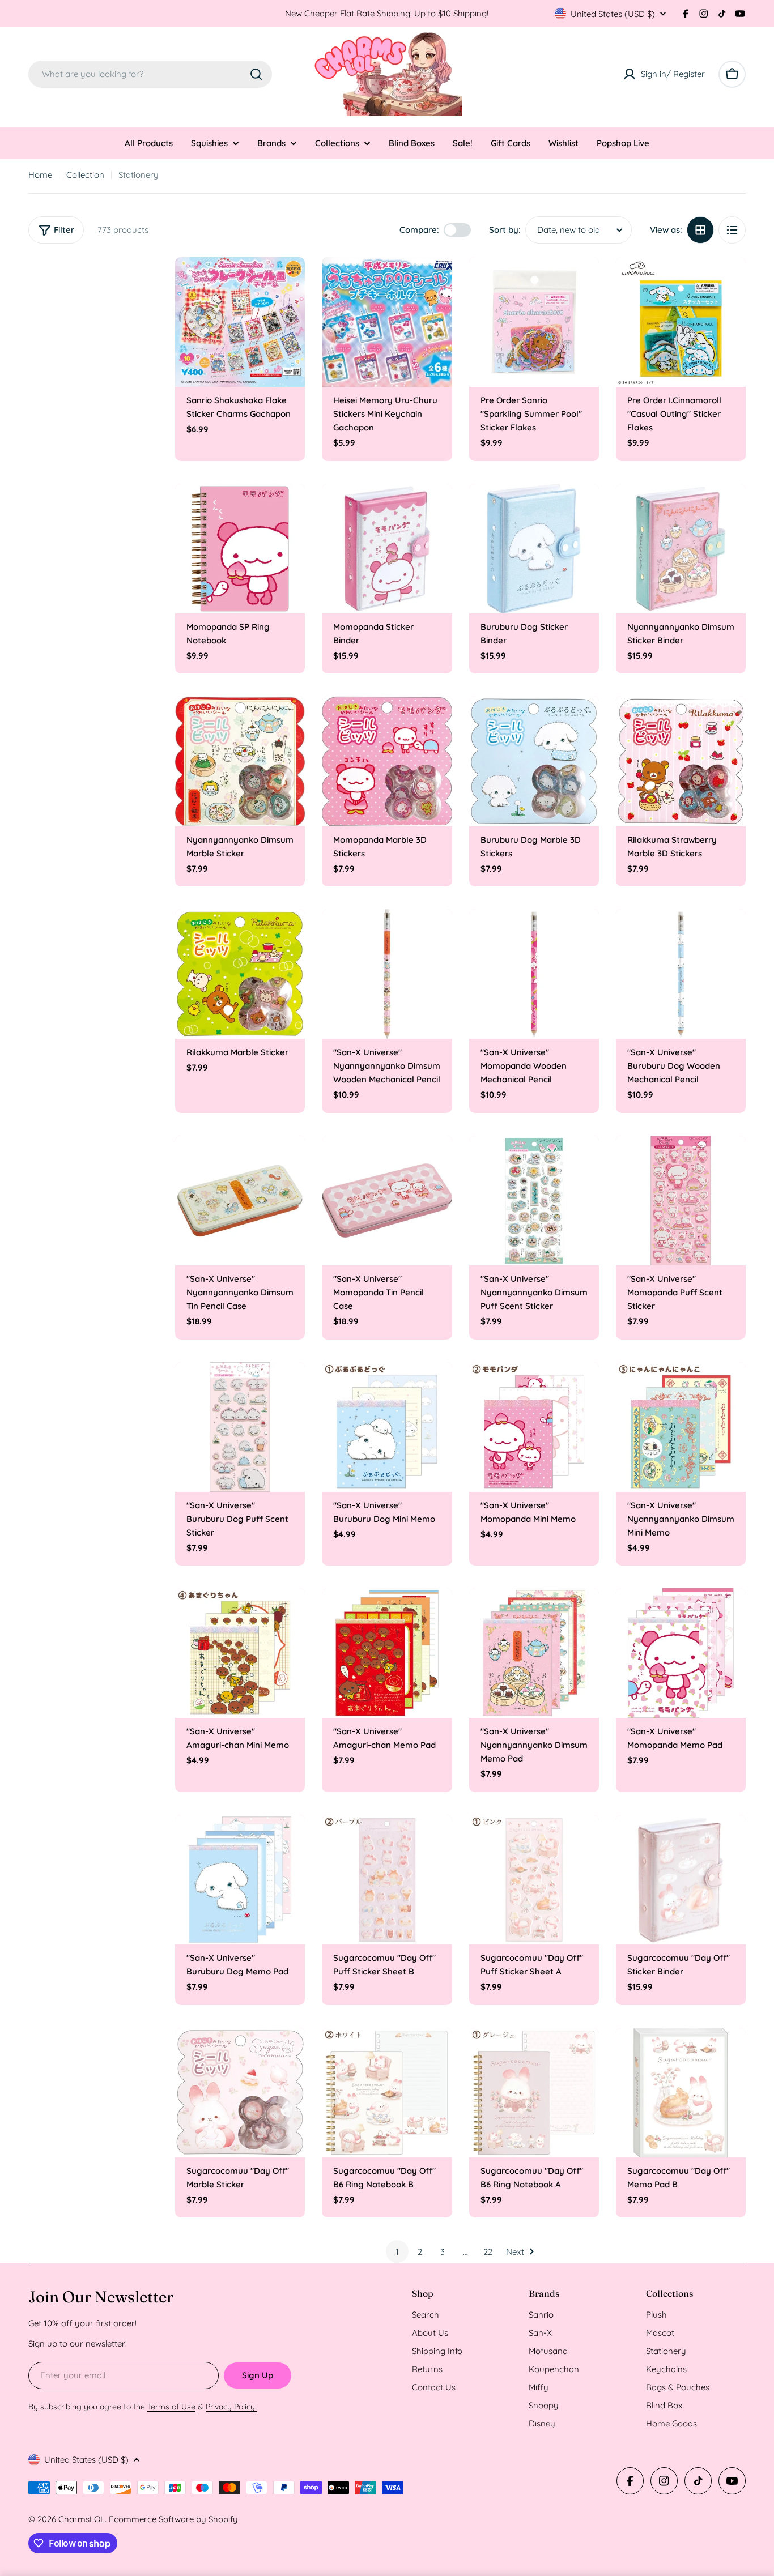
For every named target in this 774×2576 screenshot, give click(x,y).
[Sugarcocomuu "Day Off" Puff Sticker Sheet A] (534, 1880)
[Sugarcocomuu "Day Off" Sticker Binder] (681, 1880)
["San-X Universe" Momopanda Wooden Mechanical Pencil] (534, 974)
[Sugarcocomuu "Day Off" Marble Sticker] (240, 2093)
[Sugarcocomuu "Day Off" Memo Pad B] (681, 2093)
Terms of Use (171, 2407)
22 (488, 2252)
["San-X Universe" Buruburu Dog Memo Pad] (240, 1880)
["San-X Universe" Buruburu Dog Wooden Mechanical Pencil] (681, 974)
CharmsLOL (82, 2519)
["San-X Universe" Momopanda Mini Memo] (534, 1427)
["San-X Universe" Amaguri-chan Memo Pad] (387, 1653)
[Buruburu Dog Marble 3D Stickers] (534, 761)
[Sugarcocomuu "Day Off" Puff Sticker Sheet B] (387, 1880)
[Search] (256, 74)
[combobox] (150, 74)
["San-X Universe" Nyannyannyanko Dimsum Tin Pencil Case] (240, 1200)
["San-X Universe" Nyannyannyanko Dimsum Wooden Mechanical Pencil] (387, 974)
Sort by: (505, 230)
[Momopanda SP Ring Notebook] (240, 549)
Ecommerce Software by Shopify (173, 2519)
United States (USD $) (613, 14)
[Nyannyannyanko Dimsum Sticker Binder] (681, 549)
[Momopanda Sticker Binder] (387, 549)
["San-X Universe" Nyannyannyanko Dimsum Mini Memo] (681, 1427)
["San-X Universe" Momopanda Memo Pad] (681, 1653)
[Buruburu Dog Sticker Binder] (534, 549)
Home (40, 175)
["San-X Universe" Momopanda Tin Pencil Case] (387, 1200)
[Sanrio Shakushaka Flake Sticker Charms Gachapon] (240, 322)
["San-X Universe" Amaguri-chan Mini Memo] (240, 1653)
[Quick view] (288, 282)
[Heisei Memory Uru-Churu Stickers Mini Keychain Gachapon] (387, 322)
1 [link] (397, 2252)
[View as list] (732, 230)
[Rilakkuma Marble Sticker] (240, 974)
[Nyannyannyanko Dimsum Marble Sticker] (240, 761)
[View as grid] (700, 230)
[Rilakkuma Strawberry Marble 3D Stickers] (681, 761)
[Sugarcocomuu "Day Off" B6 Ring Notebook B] (387, 2093)
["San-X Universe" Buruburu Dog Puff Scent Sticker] (240, 1427)
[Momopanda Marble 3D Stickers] (387, 761)
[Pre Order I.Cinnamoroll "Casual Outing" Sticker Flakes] (681, 322)
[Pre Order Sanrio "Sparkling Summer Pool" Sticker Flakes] (534, 322)
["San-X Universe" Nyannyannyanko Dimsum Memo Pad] (534, 1653)
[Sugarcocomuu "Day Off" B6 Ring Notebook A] (534, 2093)
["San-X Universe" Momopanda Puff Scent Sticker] (681, 1200)
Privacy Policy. (231, 2407)
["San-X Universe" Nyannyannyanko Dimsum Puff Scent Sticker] (534, 1200)
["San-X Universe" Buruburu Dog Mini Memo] (387, 1427)
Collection (85, 175)
